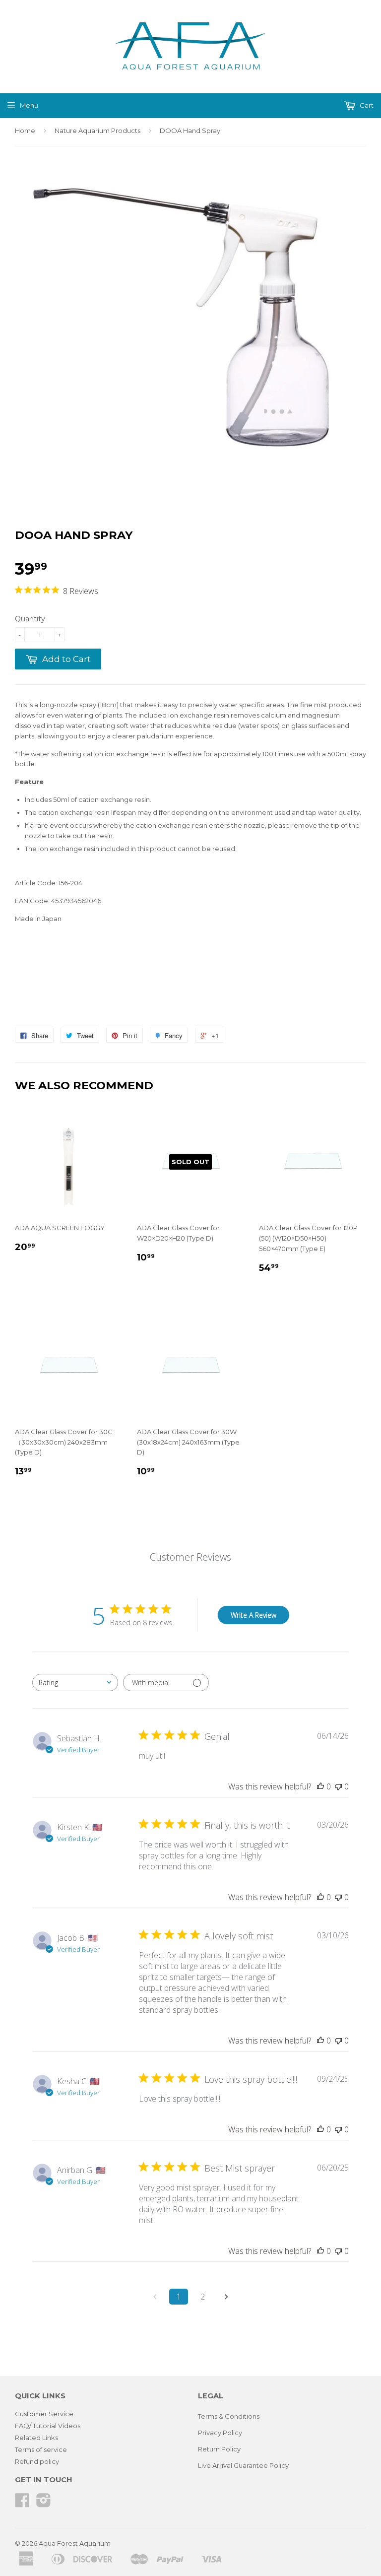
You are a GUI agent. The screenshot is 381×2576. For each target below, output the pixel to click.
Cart (366, 105)
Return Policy (219, 2449)
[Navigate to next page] (226, 2297)
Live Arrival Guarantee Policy (243, 2465)
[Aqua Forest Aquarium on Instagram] (44, 2504)
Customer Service (44, 2414)
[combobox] (75, 1683)
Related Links (36, 2438)
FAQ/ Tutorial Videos (48, 2426)
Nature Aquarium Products (97, 131)
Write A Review (254, 1615)
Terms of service (41, 2449)
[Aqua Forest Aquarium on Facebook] (22, 2504)
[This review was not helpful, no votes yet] (338, 1786)
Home (25, 131)
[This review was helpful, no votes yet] (320, 1786)
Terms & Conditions (229, 2416)
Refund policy (37, 2461)
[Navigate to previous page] (155, 2297)
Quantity (30, 619)
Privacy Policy (220, 2433)
